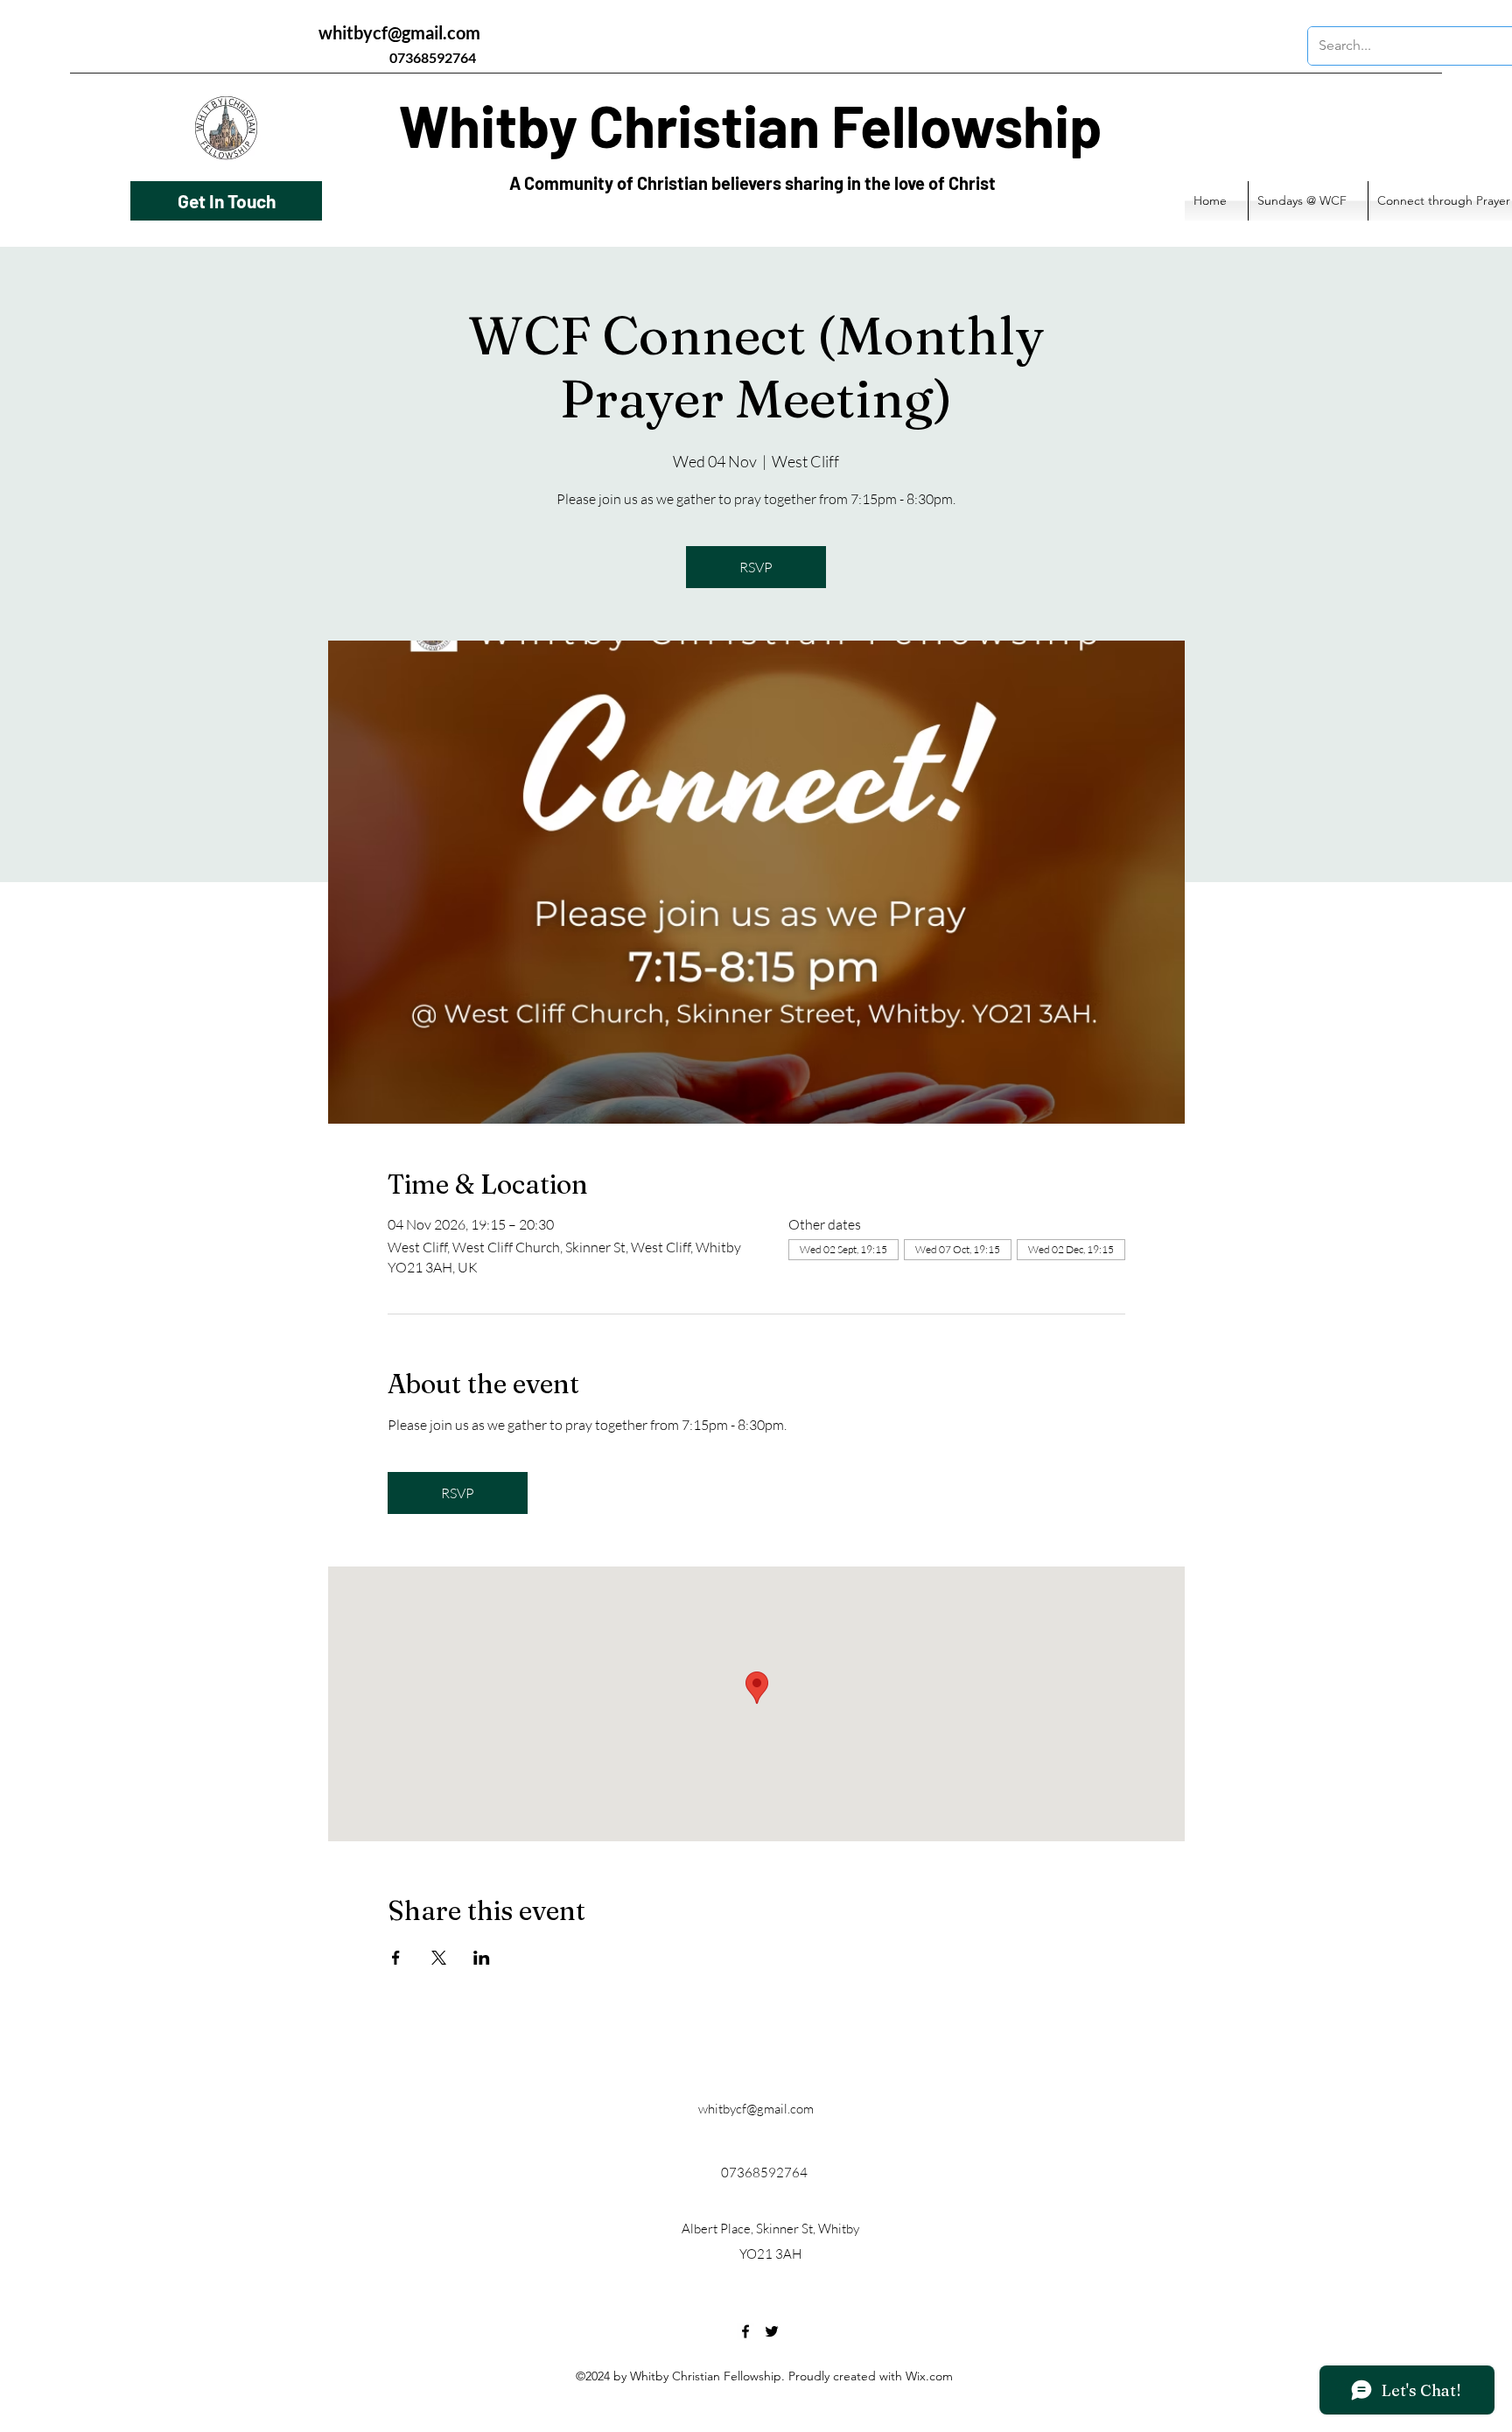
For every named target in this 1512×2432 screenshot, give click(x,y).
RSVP (756, 567)
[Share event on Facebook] (396, 1958)
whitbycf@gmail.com (399, 32)
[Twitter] (772, 2331)
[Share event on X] (439, 1958)
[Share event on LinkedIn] (482, 1958)
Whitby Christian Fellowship (750, 125)
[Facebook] (745, 2331)
